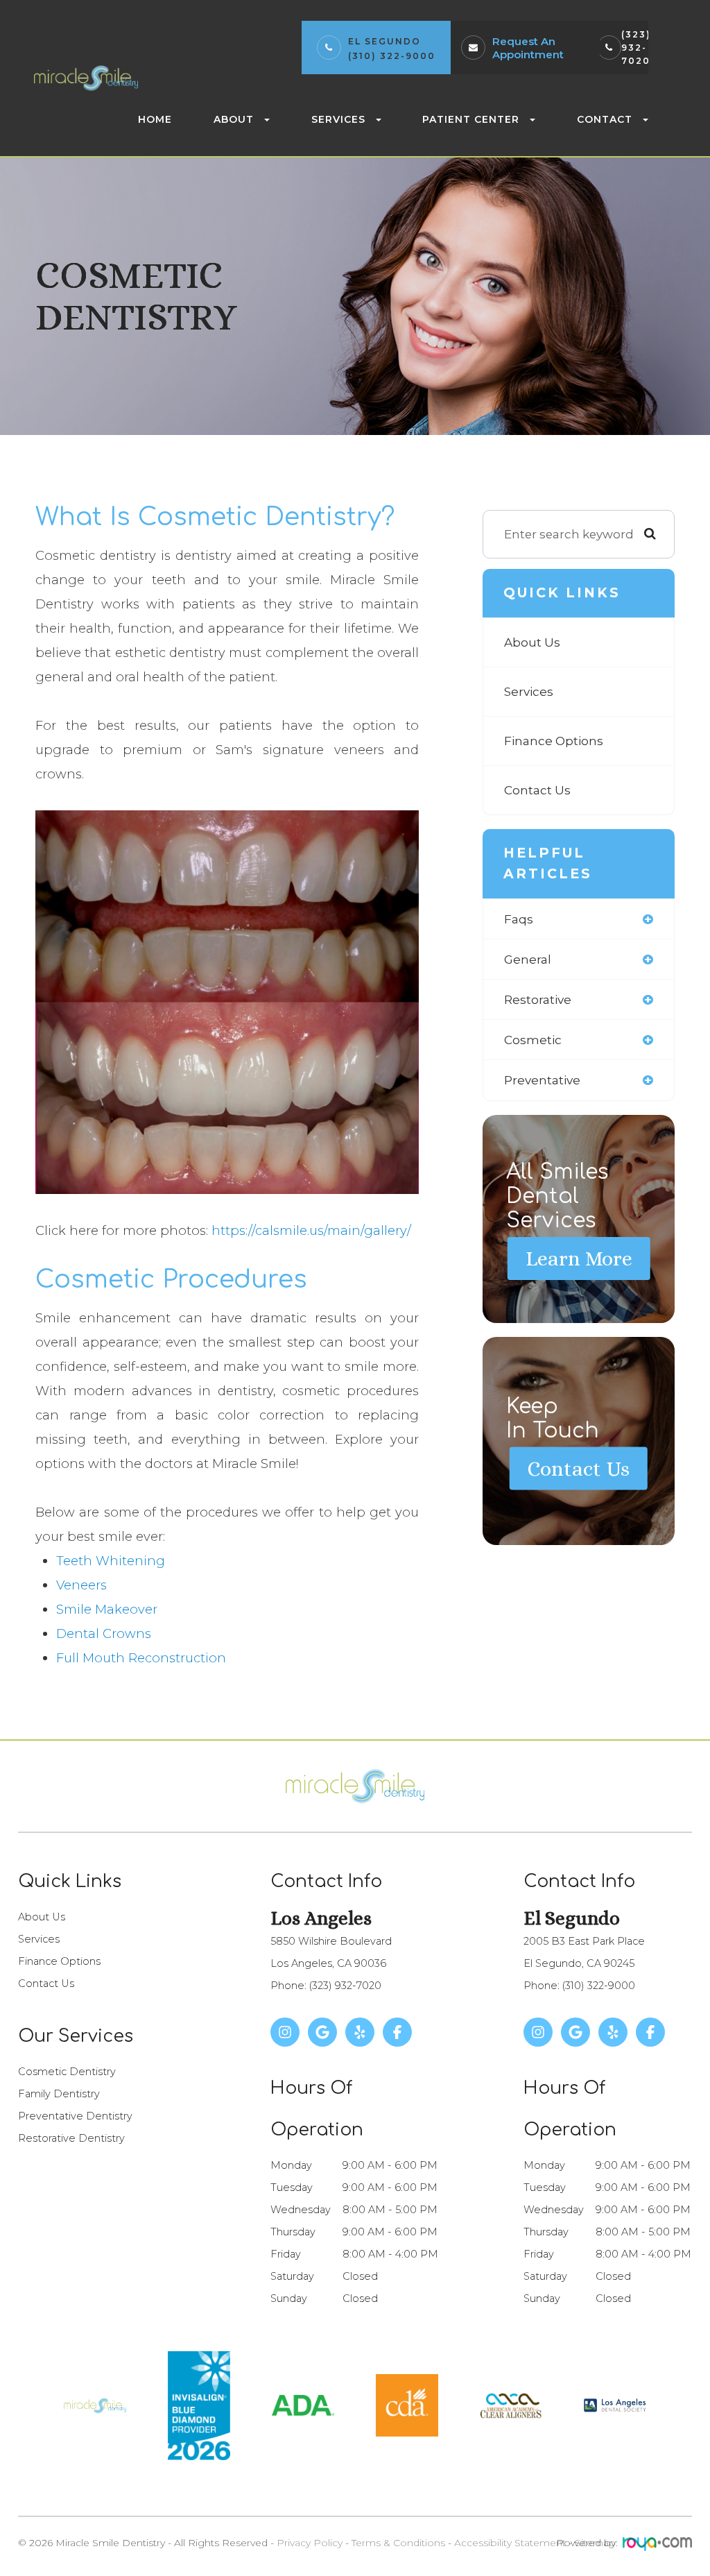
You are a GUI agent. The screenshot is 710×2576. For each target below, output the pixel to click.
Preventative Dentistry (75, 2116)
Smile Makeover (107, 1609)
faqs (519, 919)
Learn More (579, 1259)
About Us (532, 642)
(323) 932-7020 (636, 48)
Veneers (81, 1585)
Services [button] (338, 119)
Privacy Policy (310, 2543)
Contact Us (537, 790)
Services (529, 691)
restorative (538, 999)
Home (155, 119)
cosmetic (533, 1040)
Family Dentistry (59, 2094)
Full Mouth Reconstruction (141, 1658)
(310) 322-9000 (392, 56)
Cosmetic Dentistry (67, 2072)
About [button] (234, 119)
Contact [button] (605, 119)
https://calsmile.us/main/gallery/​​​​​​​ (311, 1230)
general (528, 959)
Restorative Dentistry (71, 2138)
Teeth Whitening (111, 1561)
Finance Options (554, 741)
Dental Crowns (104, 1634)
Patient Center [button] (471, 119)
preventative (542, 1080)
